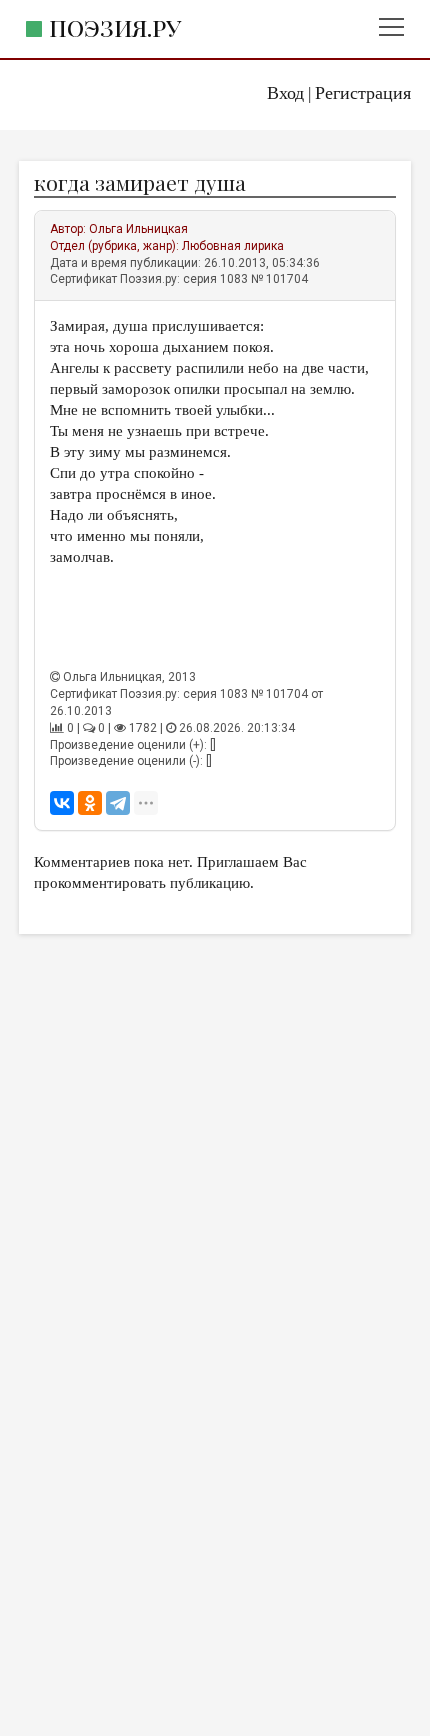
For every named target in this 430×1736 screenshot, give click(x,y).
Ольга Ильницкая (138, 229)
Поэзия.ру (115, 27)
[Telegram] (118, 803)
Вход (285, 93)
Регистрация (363, 93)
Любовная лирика (233, 246)
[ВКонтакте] (62, 803)
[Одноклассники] (90, 803)
